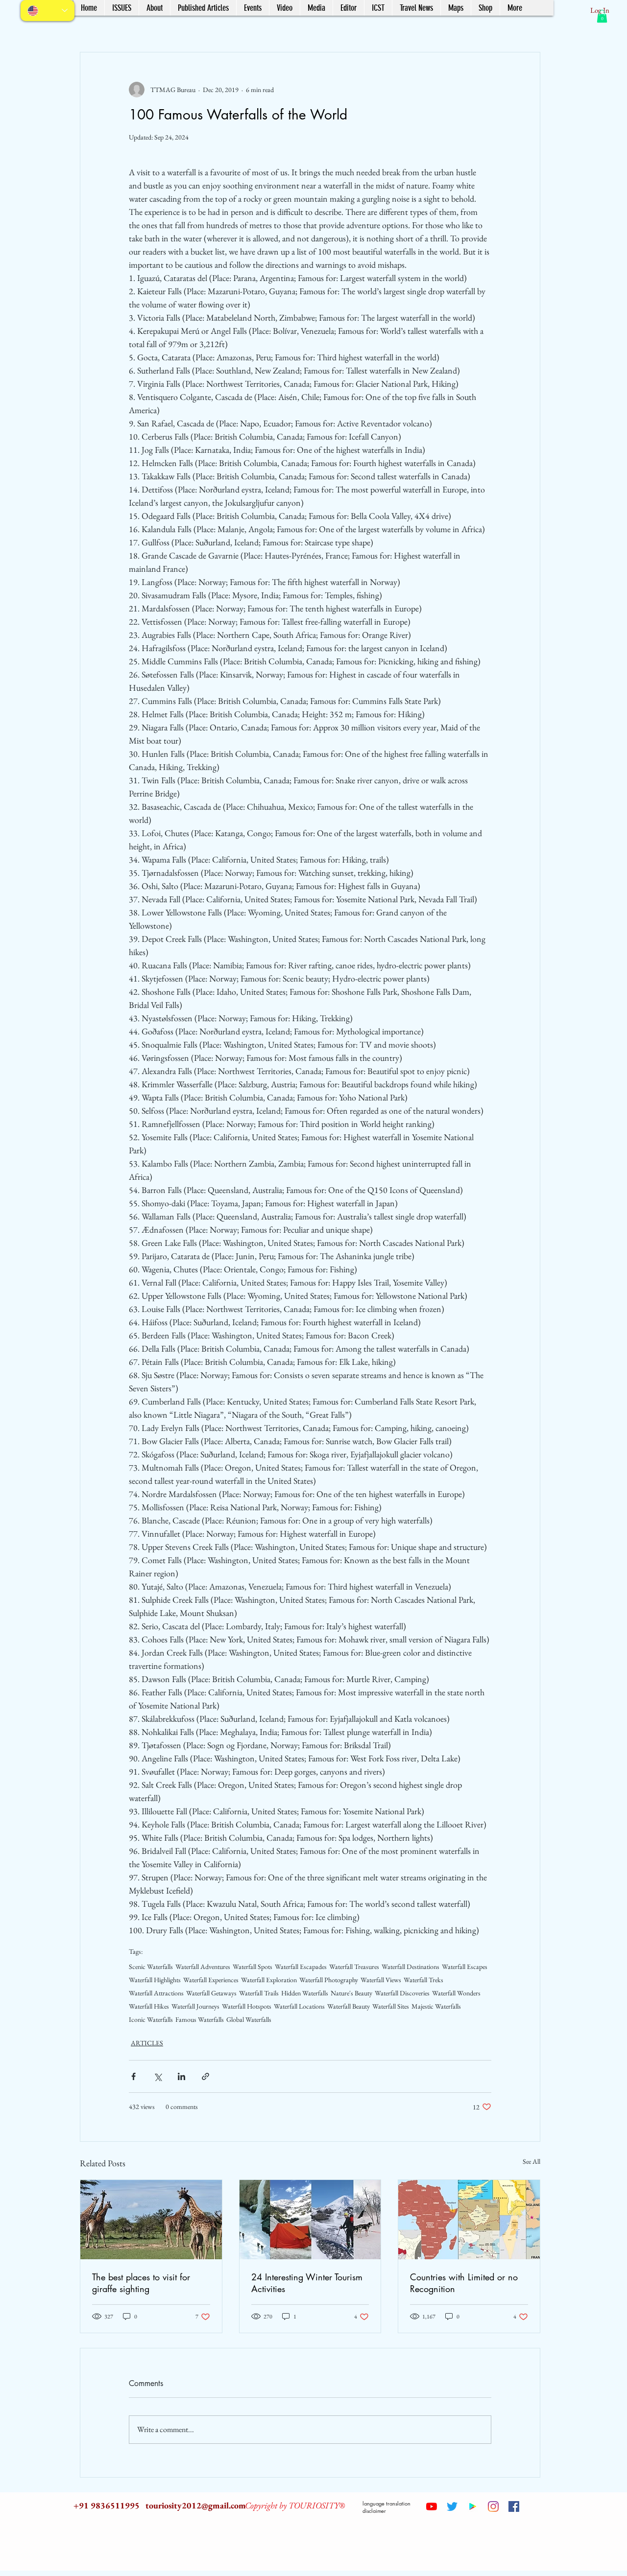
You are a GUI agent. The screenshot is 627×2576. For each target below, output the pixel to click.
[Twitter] (452, 2506)
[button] (602, 16)
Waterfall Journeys (195, 2006)
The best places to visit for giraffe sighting (141, 2283)
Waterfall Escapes (465, 1967)
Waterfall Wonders (456, 1993)
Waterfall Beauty (349, 2006)
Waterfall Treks (423, 1980)
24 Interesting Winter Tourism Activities (307, 2283)
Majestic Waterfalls (436, 2006)
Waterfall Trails (259, 1993)
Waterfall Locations (299, 2006)
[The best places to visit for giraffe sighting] (151, 2220)
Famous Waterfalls (200, 2020)
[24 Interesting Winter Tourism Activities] (310, 2220)
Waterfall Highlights (155, 1980)
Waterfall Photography (329, 1980)
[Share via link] (205, 2076)
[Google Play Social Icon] (473, 2506)
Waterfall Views (381, 1980)
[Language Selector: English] (48, 11)
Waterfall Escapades (301, 1967)
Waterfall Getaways (211, 1993)
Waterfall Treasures (354, 1967)
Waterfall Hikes (149, 2006)
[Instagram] (493, 2506)
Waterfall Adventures (203, 1967)
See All (531, 2161)
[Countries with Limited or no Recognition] (469, 2220)
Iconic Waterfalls (151, 2020)
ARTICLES (147, 2043)
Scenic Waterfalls (151, 1967)
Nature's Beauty (351, 1993)
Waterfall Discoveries (402, 1993)
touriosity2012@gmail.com (196, 2505)
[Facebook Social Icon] (514, 2506)
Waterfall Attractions (156, 1993)
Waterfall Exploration (269, 1980)
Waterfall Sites (391, 2006)
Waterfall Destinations (410, 1967)
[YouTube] (432, 2506)
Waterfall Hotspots (247, 2006)
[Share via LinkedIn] (181, 2076)
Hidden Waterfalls (305, 1993)
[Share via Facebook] (133, 2076)
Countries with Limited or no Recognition (464, 2283)
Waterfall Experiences (211, 1980)
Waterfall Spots (253, 1967)
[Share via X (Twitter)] (157, 2076)
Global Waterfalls (249, 2020)
